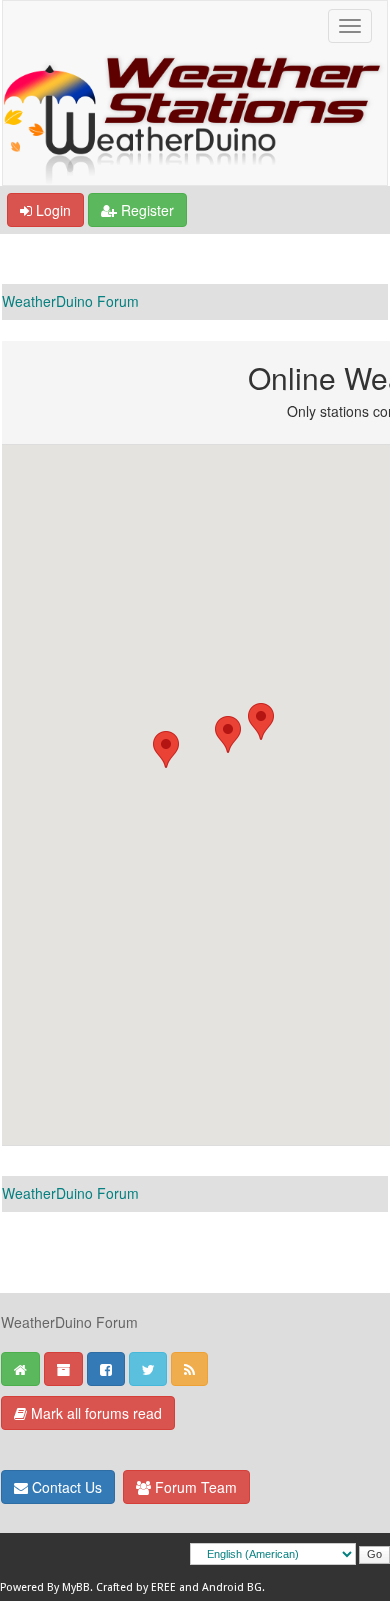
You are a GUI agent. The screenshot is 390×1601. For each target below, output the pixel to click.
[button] (228, 734)
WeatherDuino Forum (70, 301)
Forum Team (194, 1487)
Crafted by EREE (136, 1587)
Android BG (232, 1587)
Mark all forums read (94, 1413)
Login (51, 210)
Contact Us (65, 1487)
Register (145, 210)
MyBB (76, 1587)
